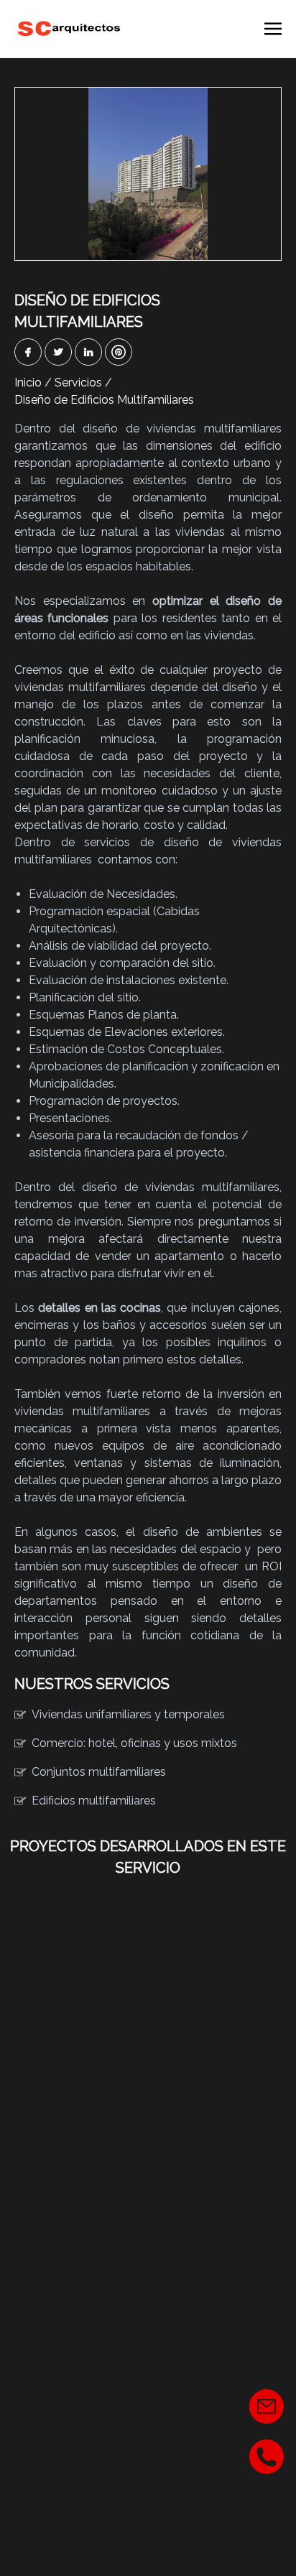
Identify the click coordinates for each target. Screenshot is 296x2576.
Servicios (78, 383)
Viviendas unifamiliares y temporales (128, 1714)
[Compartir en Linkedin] (88, 352)
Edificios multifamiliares (94, 1801)
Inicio (28, 383)
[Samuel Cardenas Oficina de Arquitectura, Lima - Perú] (69, 29)
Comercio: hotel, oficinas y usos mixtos (134, 1743)
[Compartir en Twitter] (58, 352)
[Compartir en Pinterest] (119, 352)
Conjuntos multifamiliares (99, 1772)
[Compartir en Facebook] (28, 352)
